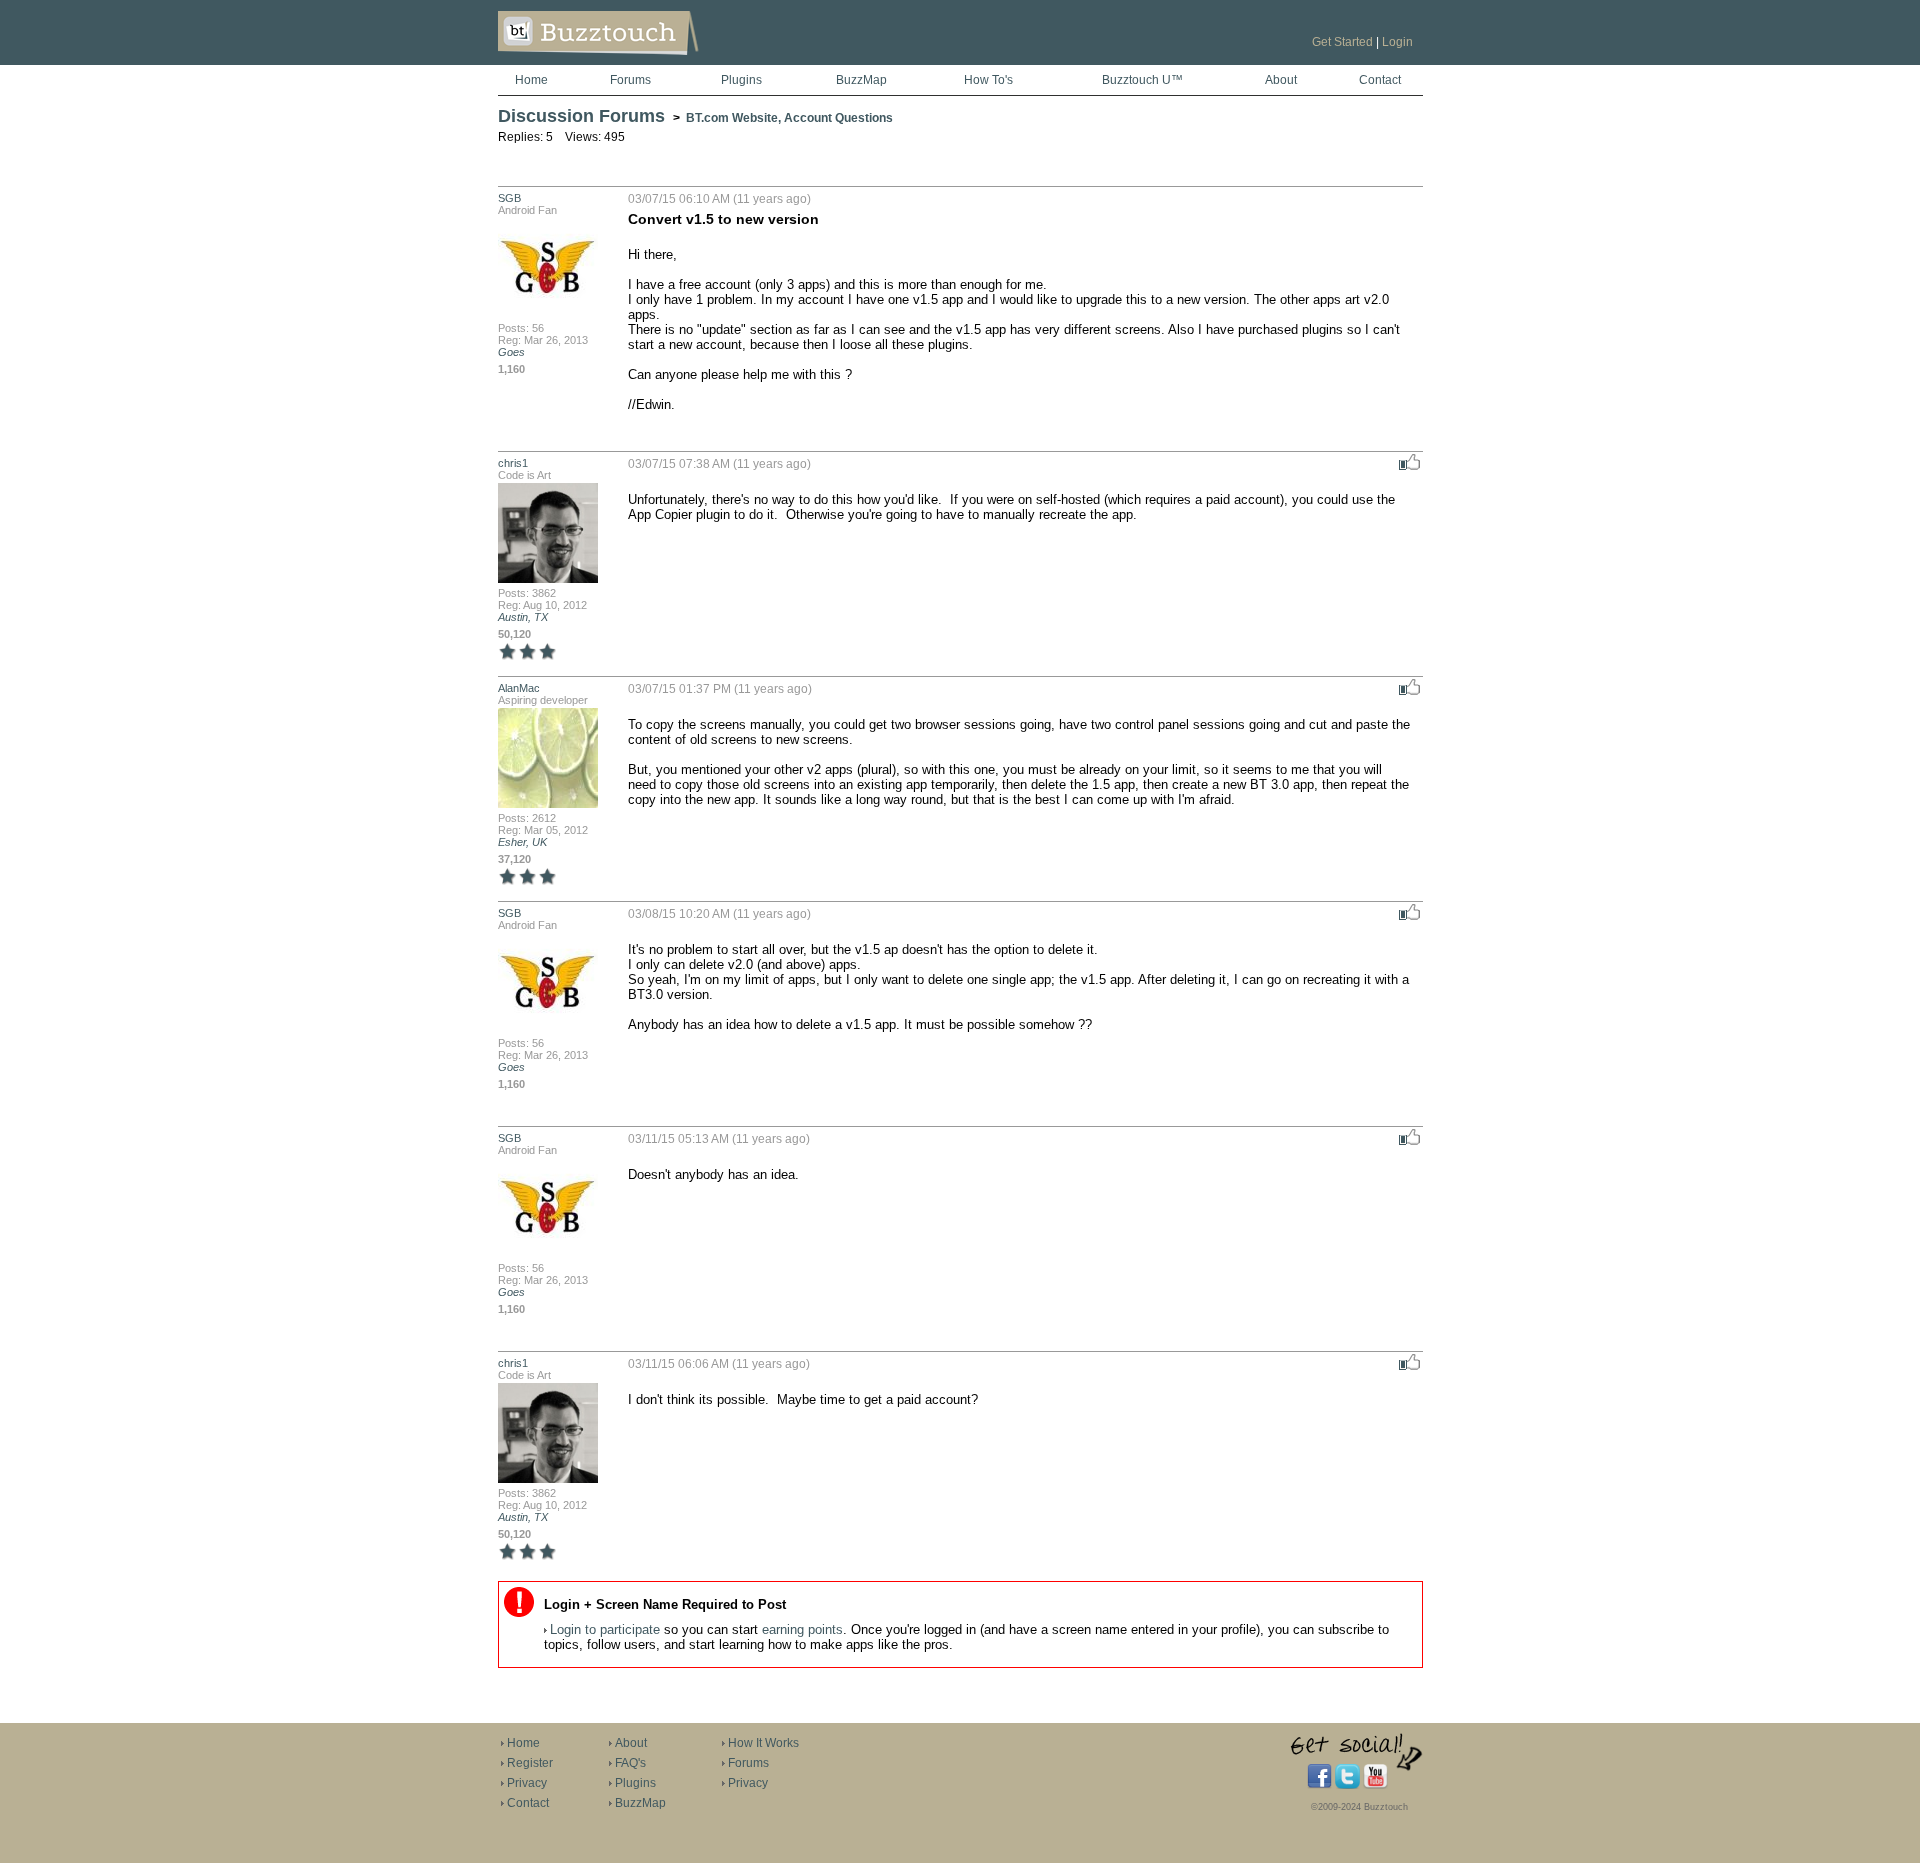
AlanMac (519, 688)
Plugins (741, 80)
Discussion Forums (581, 116)
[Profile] (548, 316)
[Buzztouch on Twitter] (1347, 1785)
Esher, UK (522, 842)
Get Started (1342, 42)
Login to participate (605, 1629)
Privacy (527, 1783)
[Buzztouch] (647, 61)
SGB (509, 198)
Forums (630, 80)
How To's (988, 80)
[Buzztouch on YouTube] (1375, 1785)
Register (530, 1763)
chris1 (513, 463)
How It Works (763, 1743)
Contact (1380, 80)
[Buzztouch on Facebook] (1319, 1785)
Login (1397, 42)
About (1281, 80)
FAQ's (630, 1763)
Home (531, 80)
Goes (511, 352)
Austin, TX (523, 617)
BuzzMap (861, 80)
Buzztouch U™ (1142, 80)
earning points (802, 1629)
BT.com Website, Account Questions (789, 118)
